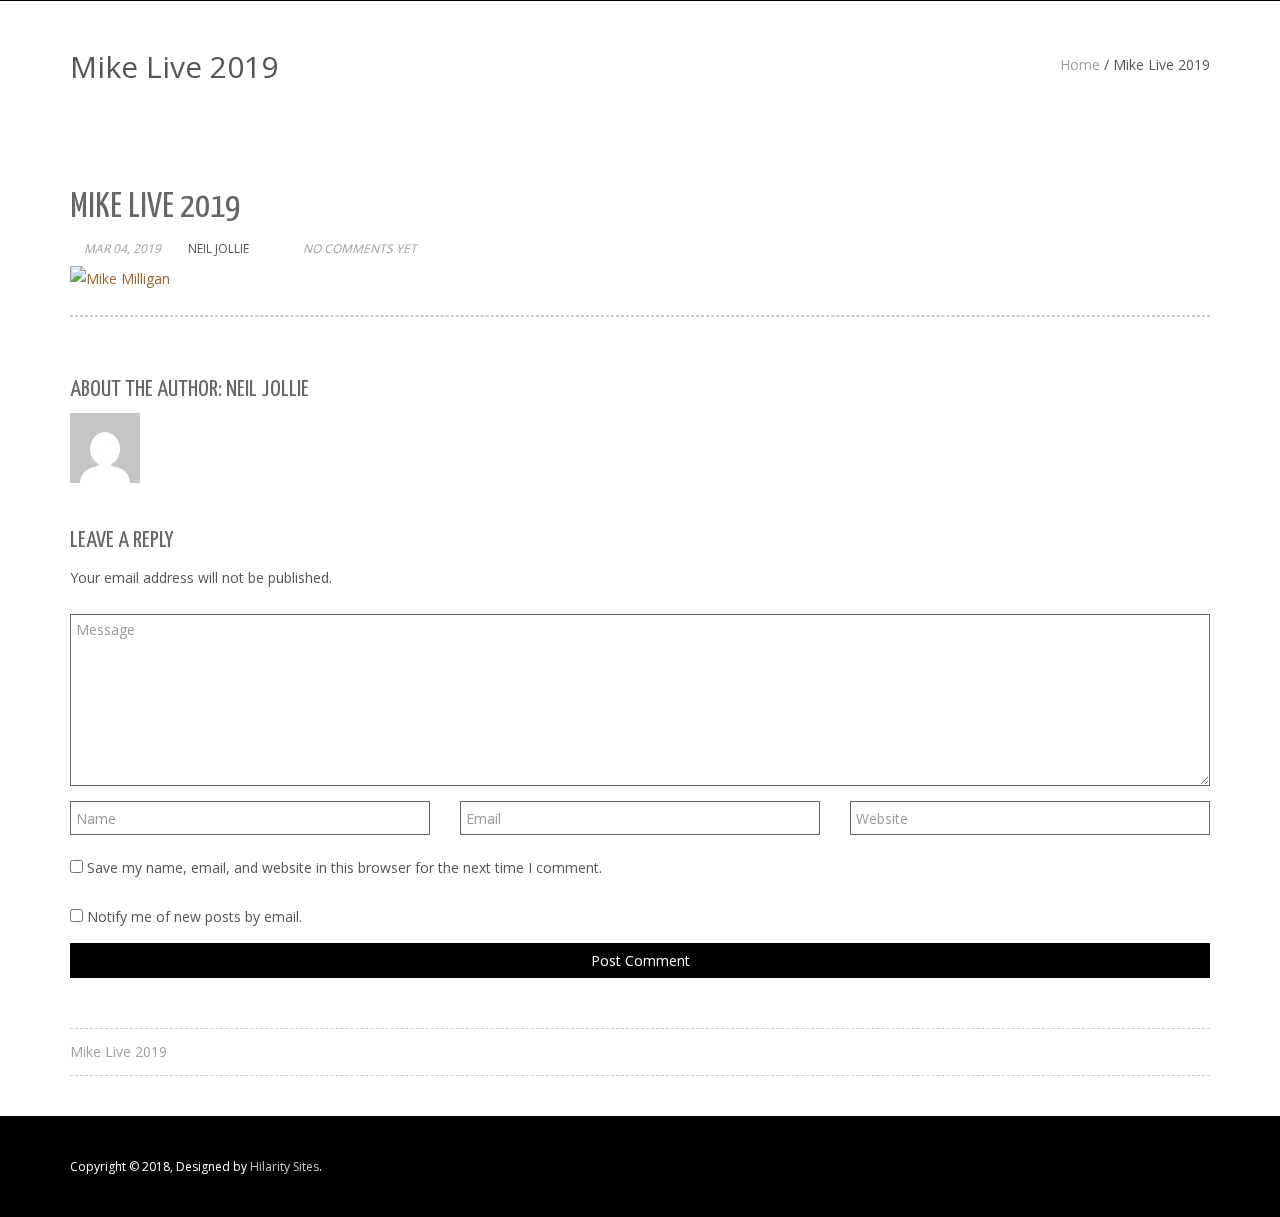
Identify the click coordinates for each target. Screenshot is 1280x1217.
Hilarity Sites (284, 1166)
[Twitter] (1142, 1167)
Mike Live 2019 (118, 1051)
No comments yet (360, 248)
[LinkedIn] (1163, 1167)
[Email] (1205, 1167)
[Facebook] (1121, 1167)
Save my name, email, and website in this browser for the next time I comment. (344, 867)
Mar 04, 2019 (122, 248)
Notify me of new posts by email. (194, 916)
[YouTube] (1184, 1167)
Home (1080, 64)
